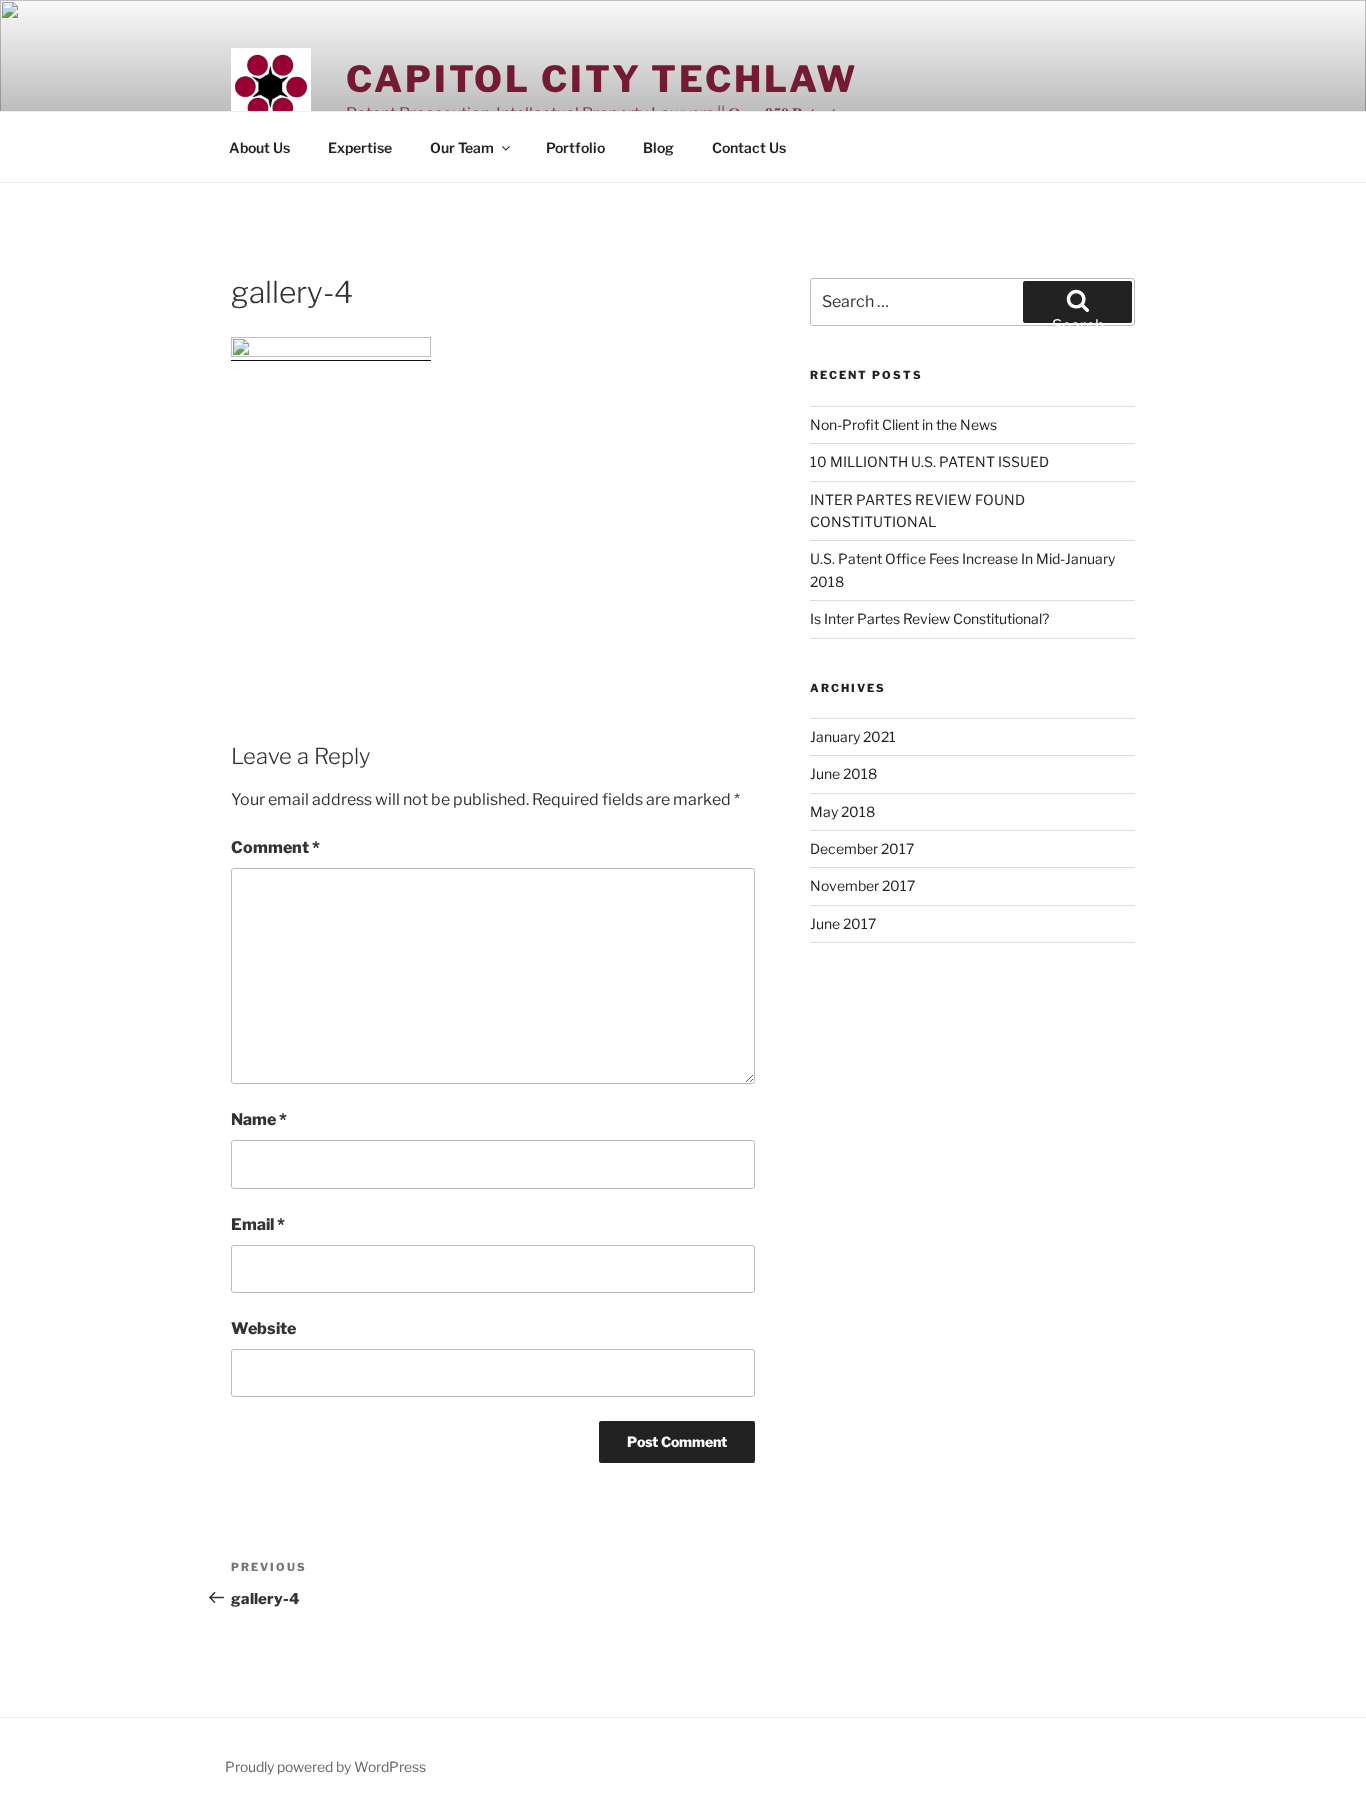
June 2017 (843, 923)
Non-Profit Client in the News (903, 424)
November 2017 (862, 885)
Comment (275, 847)
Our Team (462, 147)
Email (258, 1224)
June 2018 (843, 773)
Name (259, 1119)
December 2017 (862, 848)
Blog (658, 147)
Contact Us (749, 147)
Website (263, 1328)
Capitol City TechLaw (602, 79)
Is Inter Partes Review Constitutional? (929, 618)
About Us (259, 147)
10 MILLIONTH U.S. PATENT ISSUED (929, 461)
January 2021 (853, 736)
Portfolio (575, 147)
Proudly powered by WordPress (325, 1766)
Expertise (360, 147)
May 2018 (842, 811)
